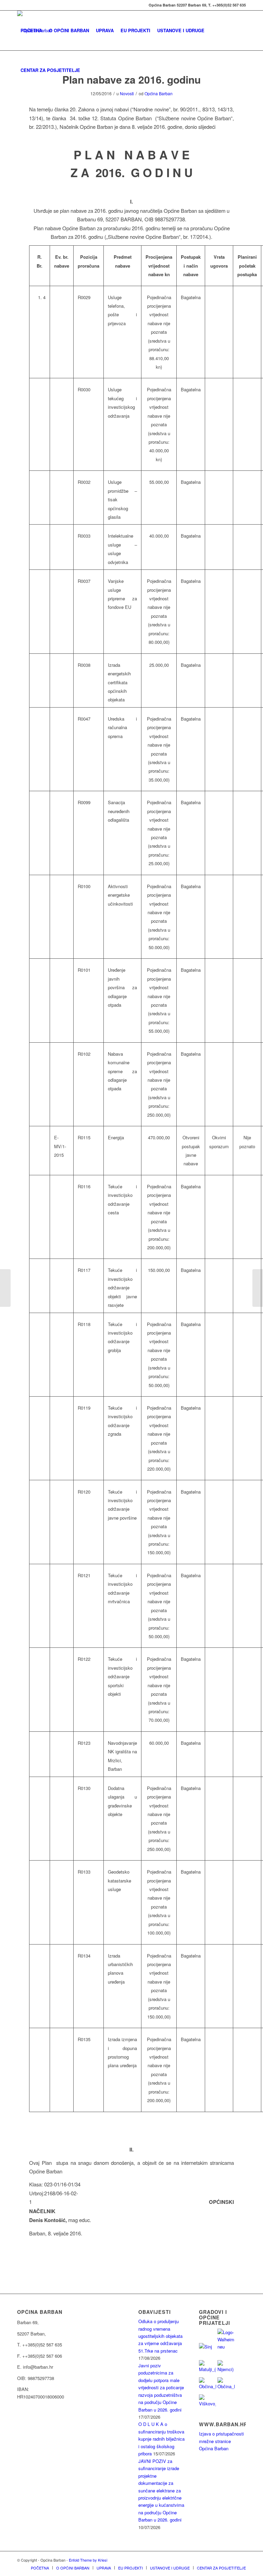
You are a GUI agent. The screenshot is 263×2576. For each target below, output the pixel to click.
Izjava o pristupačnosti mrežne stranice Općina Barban (221, 2441)
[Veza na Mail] (19, 5)
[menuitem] (31, 30)
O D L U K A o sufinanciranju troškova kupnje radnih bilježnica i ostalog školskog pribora (161, 2439)
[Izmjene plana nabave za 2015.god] (5, 1288)
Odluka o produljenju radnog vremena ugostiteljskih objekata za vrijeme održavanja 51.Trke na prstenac (160, 2336)
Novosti (127, 93)
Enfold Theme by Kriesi (88, 2560)
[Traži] (89, 70)
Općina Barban (159, 93)
